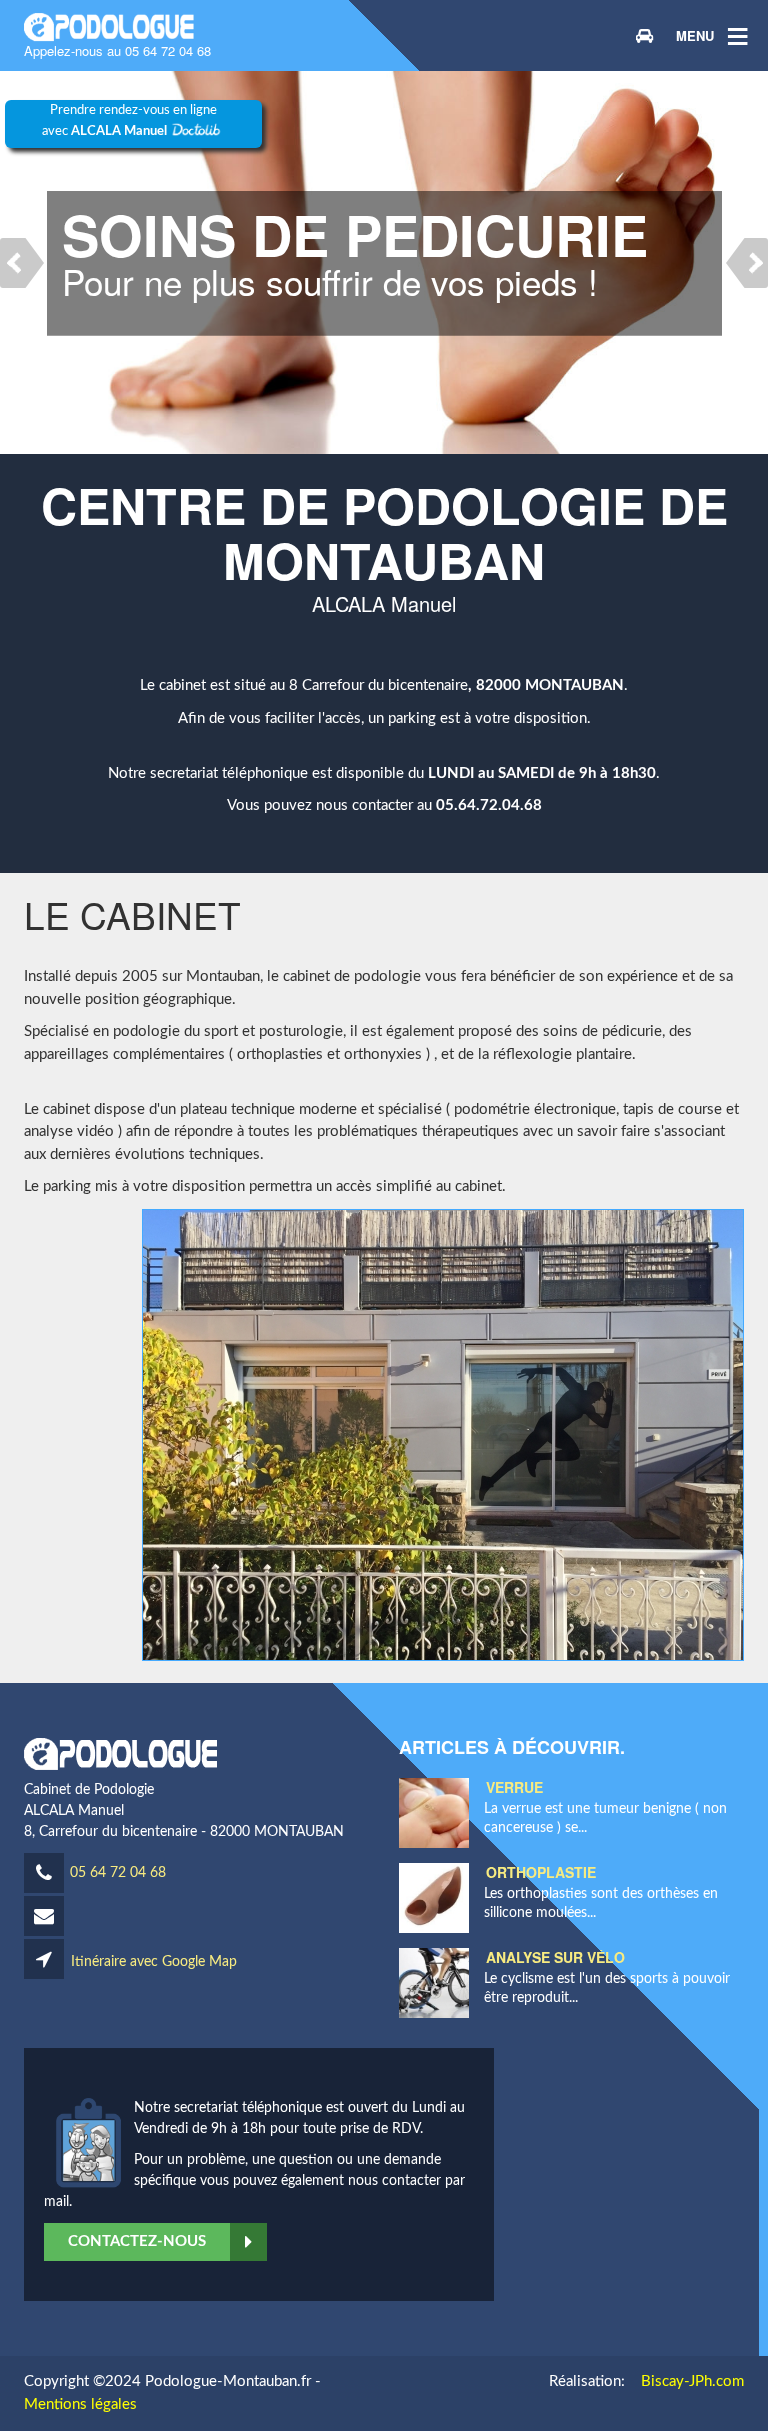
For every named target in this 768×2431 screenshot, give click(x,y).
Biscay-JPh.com (692, 2381)
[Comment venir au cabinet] (644, 35)
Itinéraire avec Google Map (152, 1962)
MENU (695, 35)
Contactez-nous (137, 2241)
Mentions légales (80, 2404)
